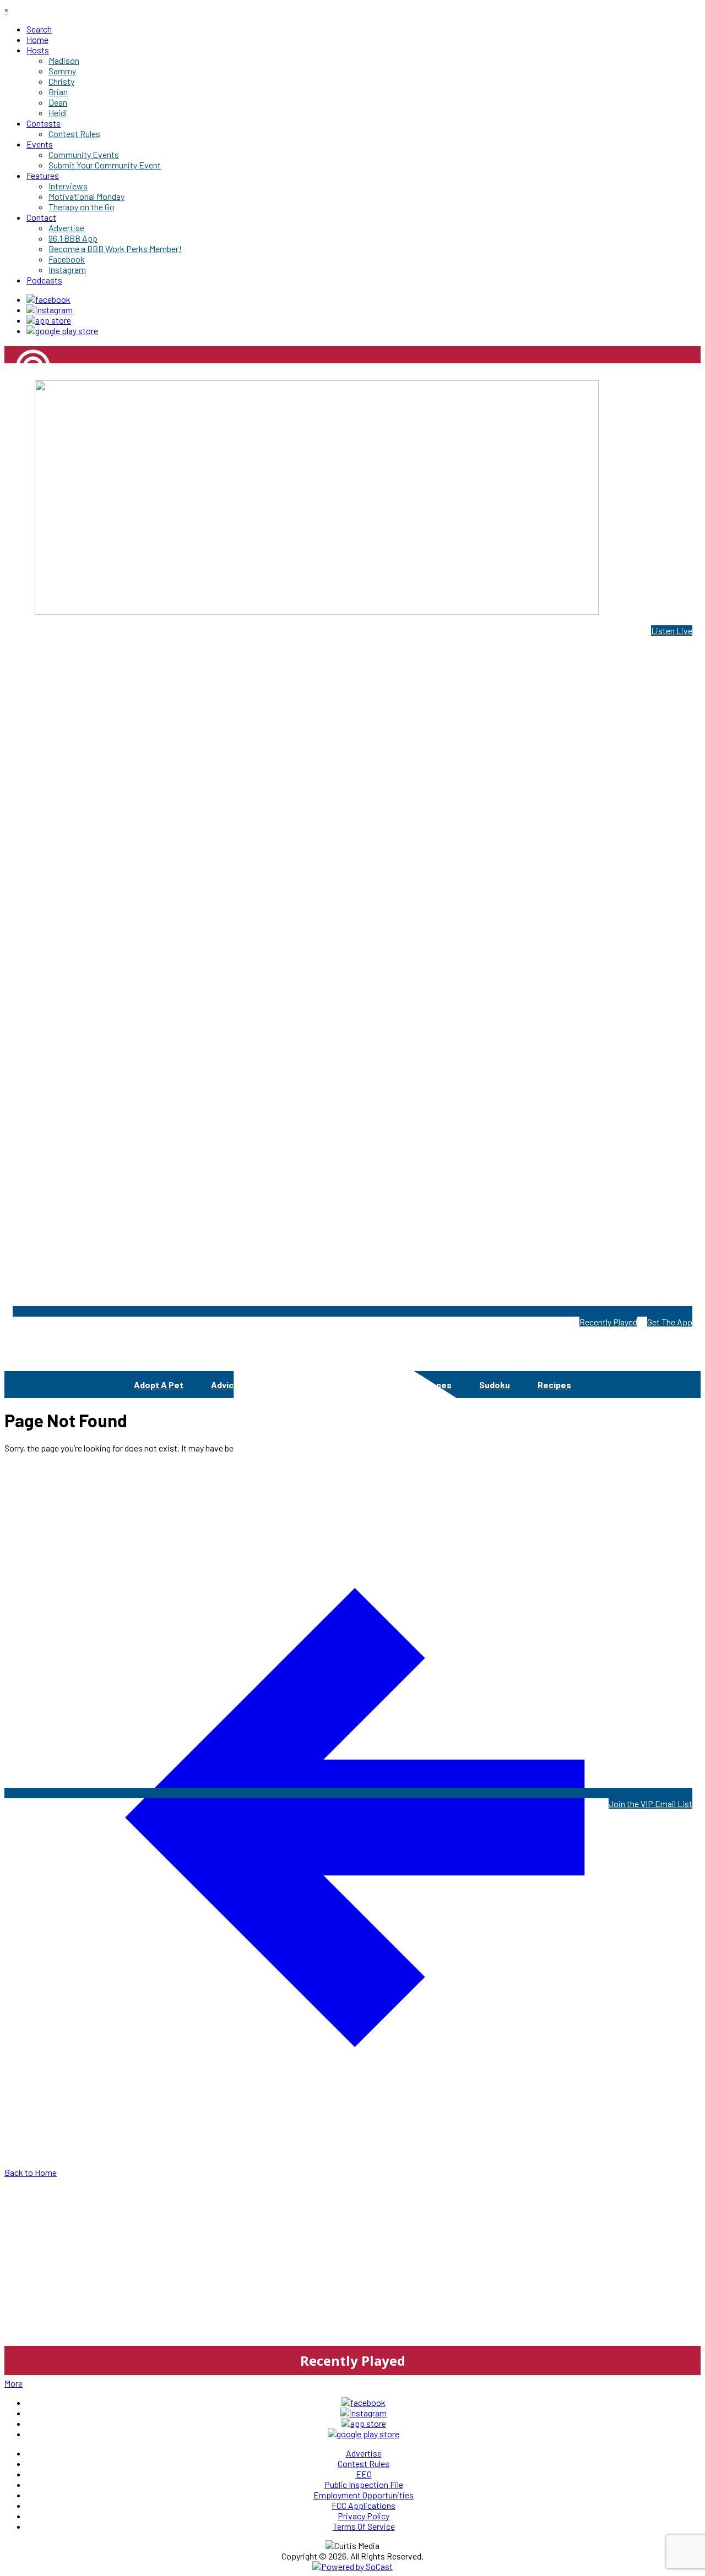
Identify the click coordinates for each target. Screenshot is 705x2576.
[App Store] (49, 320)
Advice (225, 1385)
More (13, 2383)
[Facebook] (48, 299)
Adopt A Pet (159, 1385)
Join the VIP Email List (650, 1803)
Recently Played (608, 1322)
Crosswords (349, 1385)
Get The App (670, 1322)
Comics (282, 1385)
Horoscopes (426, 1385)
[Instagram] (50, 310)
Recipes (554, 1385)
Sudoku (495, 1385)
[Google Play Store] (62, 331)
